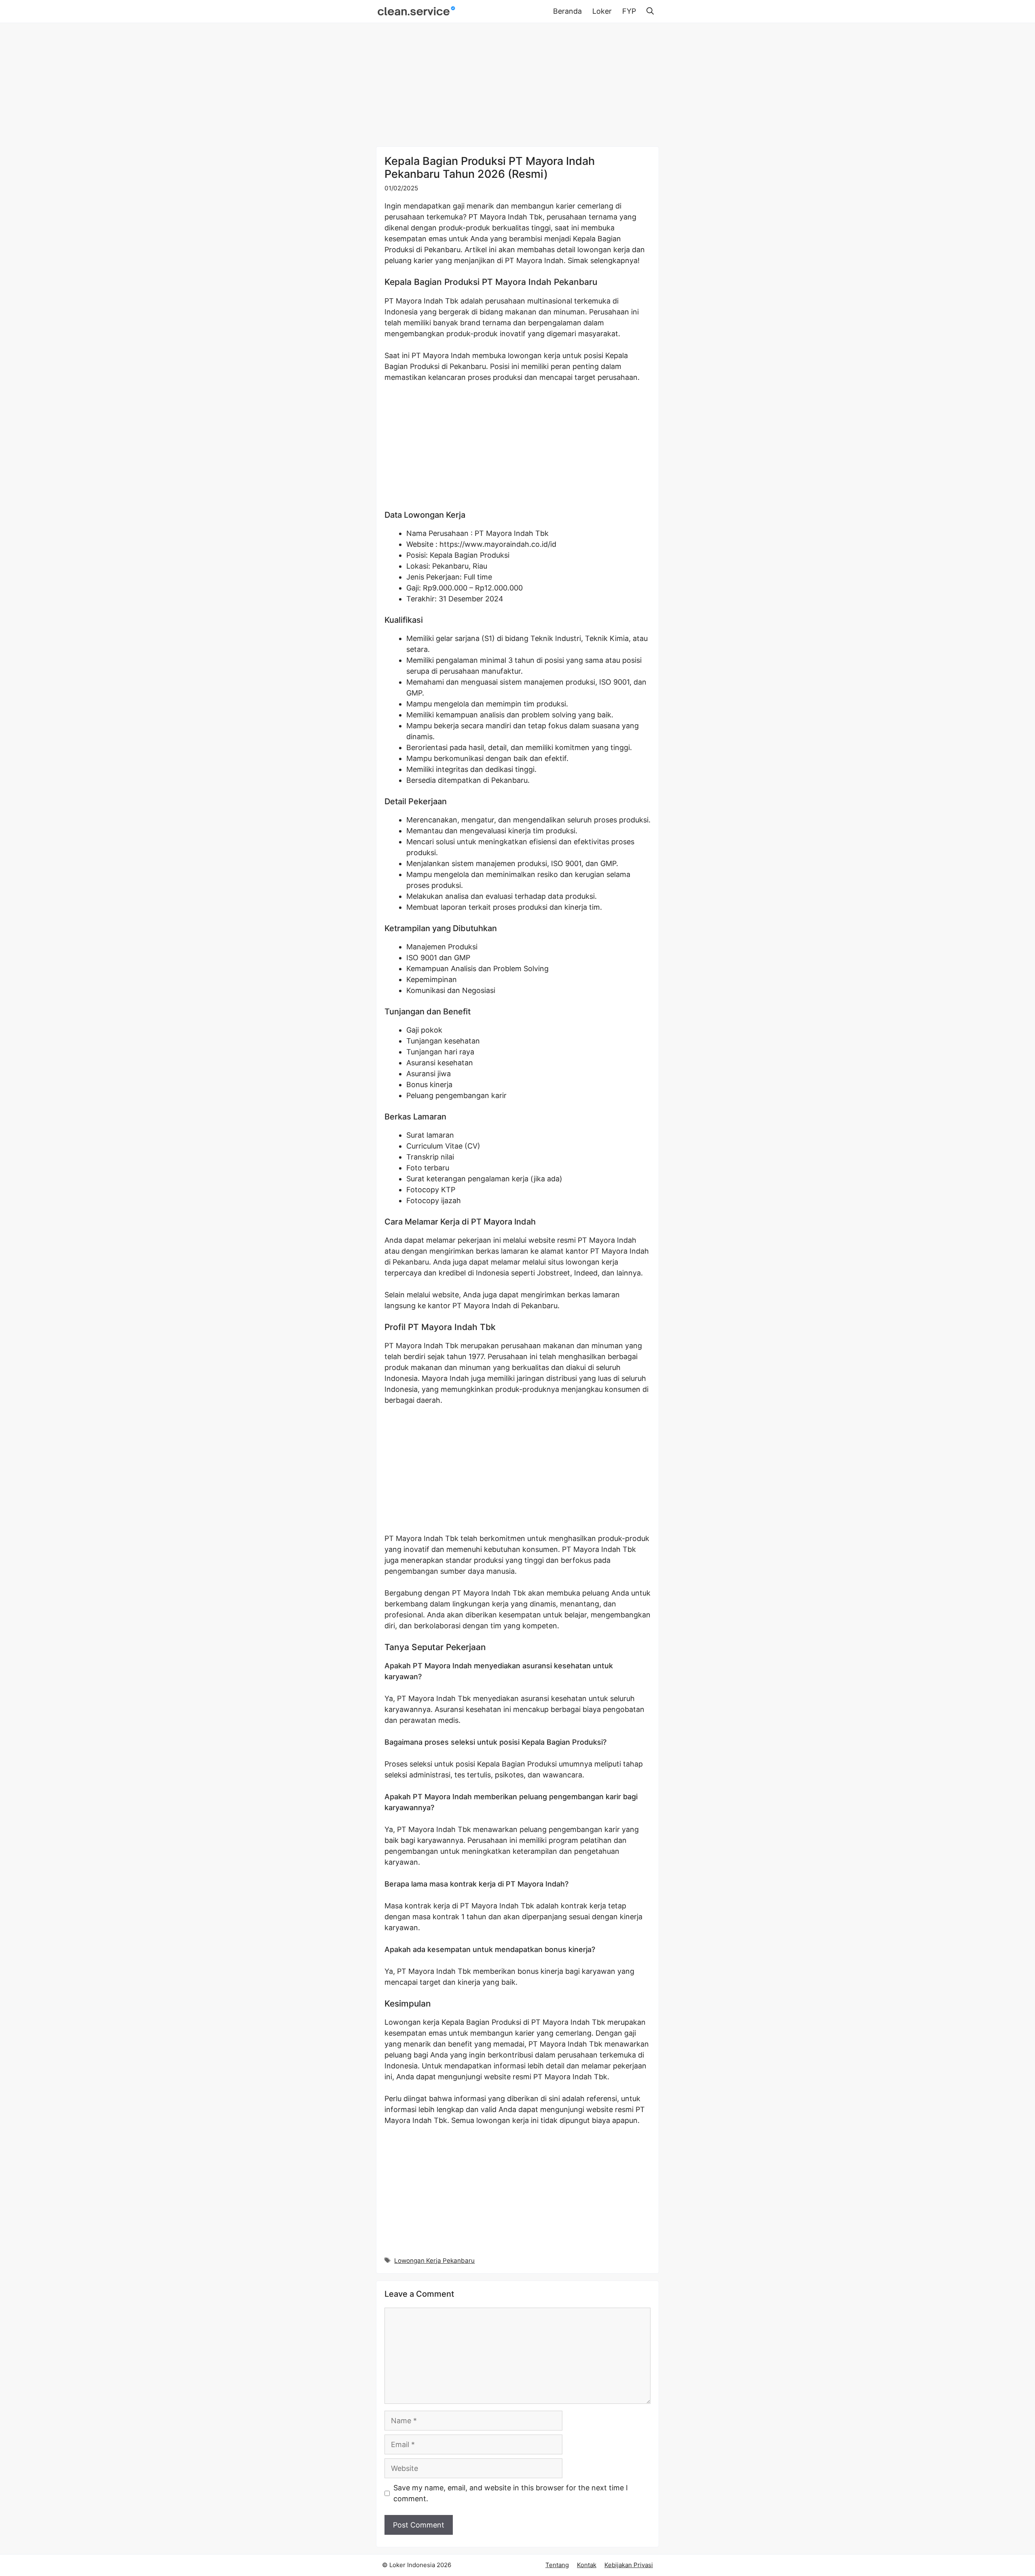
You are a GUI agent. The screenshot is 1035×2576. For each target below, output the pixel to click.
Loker (602, 11)
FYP (629, 11)
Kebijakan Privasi (629, 2565)
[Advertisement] (517, 86)
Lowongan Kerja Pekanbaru (434, 2261)
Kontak (587, 2565)
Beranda (567, 11)
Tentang (557, 2565)
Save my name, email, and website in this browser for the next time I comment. (511, 2493)
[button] (650, 11)
